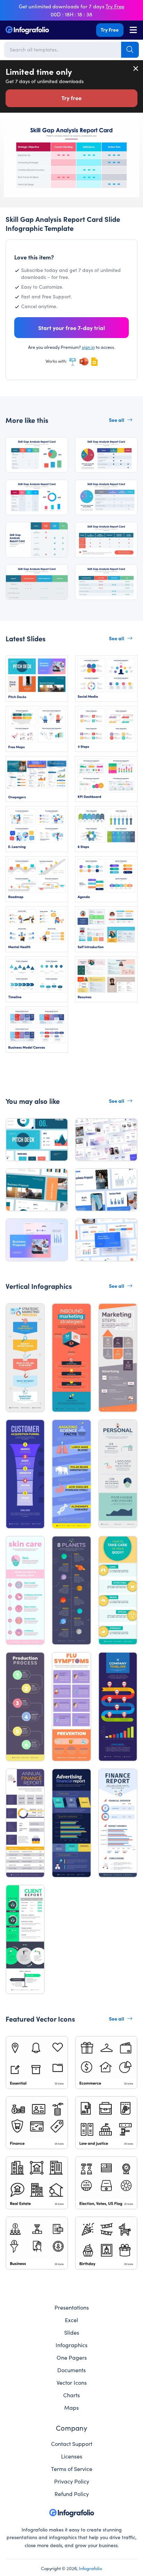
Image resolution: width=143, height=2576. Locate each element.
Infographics (71, 2345)
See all (117, 420)
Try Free (110, 30)
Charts (71, 2395)
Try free (71, 98)
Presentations (72, 2307)
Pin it (9, 130)
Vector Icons (72, 2382)
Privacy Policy (72, 2481)
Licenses (72, 2456)
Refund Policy (72, 2494)
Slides (72, 2332)
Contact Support (72, 2443)
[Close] (136, 69)
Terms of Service (72, 2469)
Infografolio (90, 2568)
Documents (71, 2370)
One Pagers (72, 2357)
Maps (71, 2407)
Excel (71, 2320)
